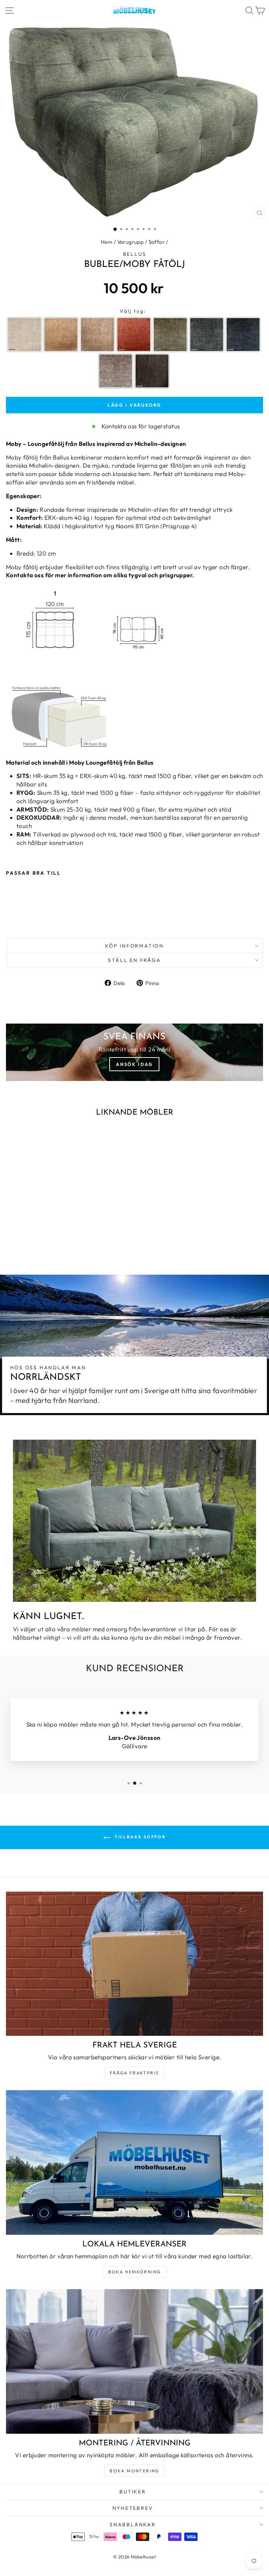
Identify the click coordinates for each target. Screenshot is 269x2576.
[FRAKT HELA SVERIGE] (134, 1964)
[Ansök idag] (134, 1052)
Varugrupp (131, 242)
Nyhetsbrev (133, 2508)
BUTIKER (133, 2492)
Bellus (135, 254)
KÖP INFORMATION (134, 946)
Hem (107, 242)
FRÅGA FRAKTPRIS (135, 2073)
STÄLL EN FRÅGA (134, 960)
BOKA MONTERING (134, 2471)
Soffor (157, 242)
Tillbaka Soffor (139, 1837)
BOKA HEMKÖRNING (135, 2272)
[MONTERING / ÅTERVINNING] (134, 2361)
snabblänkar (133, 2525)
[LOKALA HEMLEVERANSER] (134, 2162)
